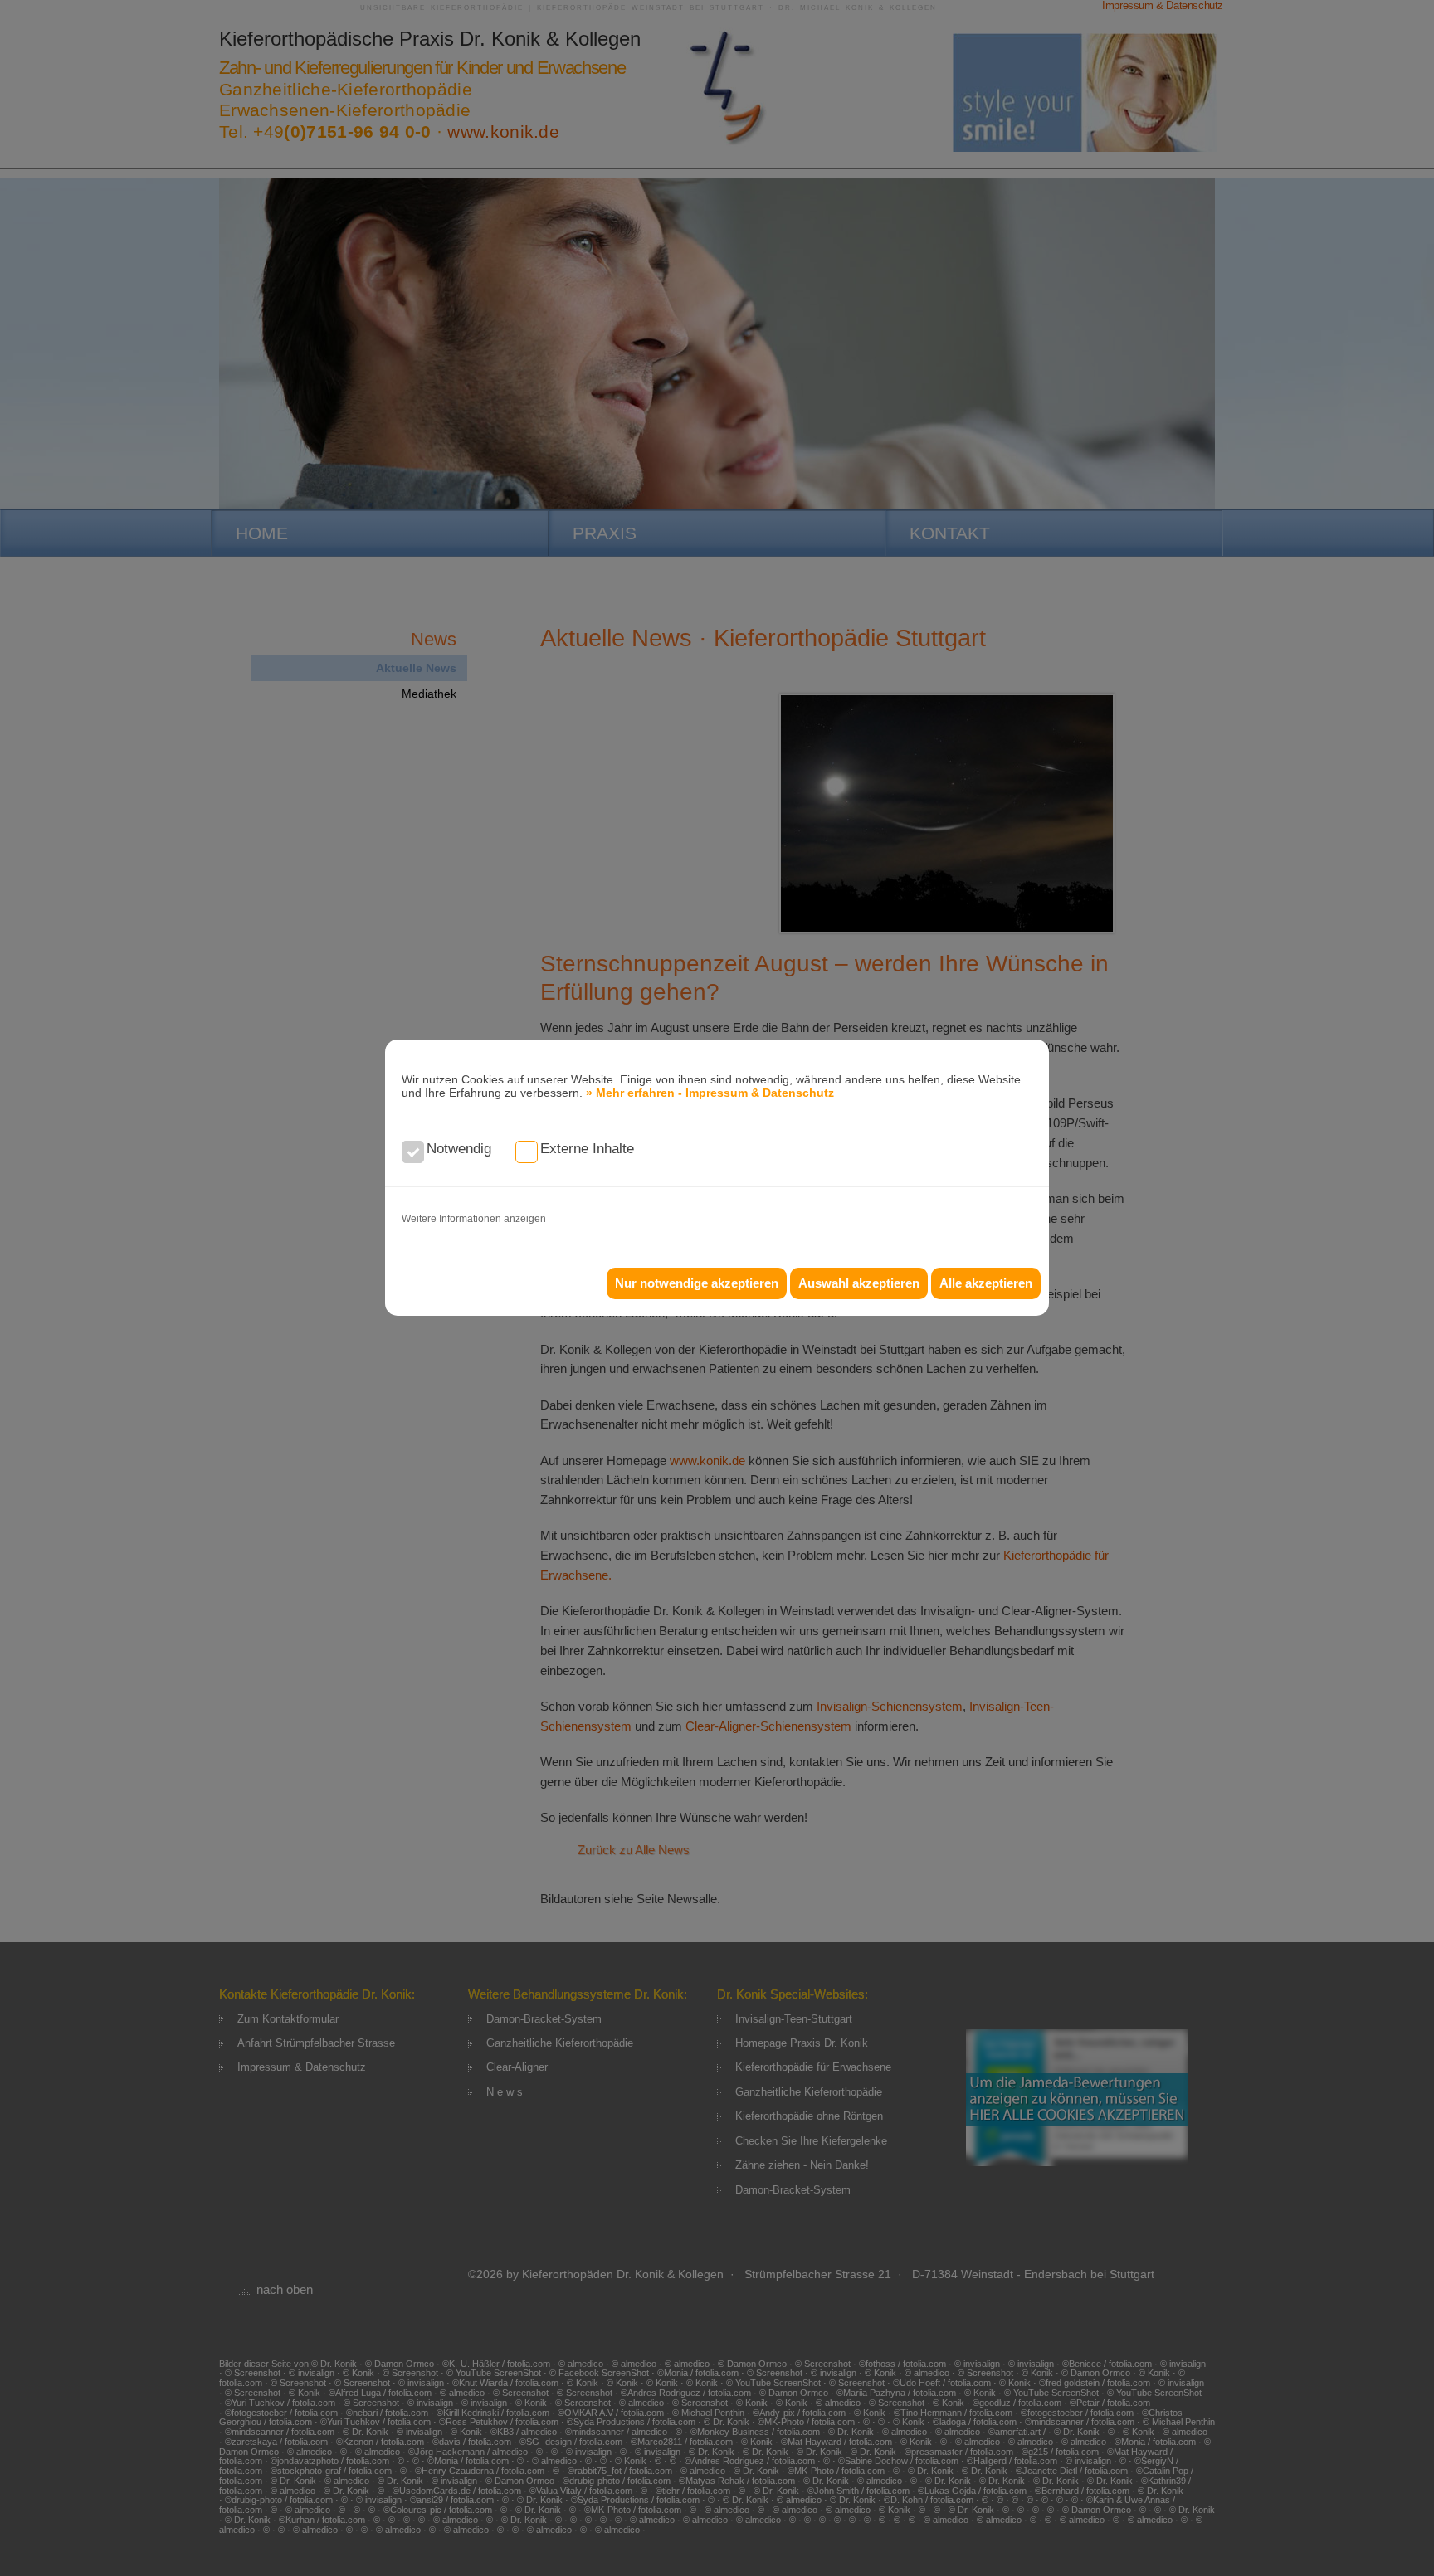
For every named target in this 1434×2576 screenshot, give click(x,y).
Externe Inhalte (587, 1149)
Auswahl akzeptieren (859, 1283)
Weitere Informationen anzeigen (474, 1219)
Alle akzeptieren (986, 1283)
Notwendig (459, 1149)
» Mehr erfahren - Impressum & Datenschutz (710, 1093)
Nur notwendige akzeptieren (697, 1283)
